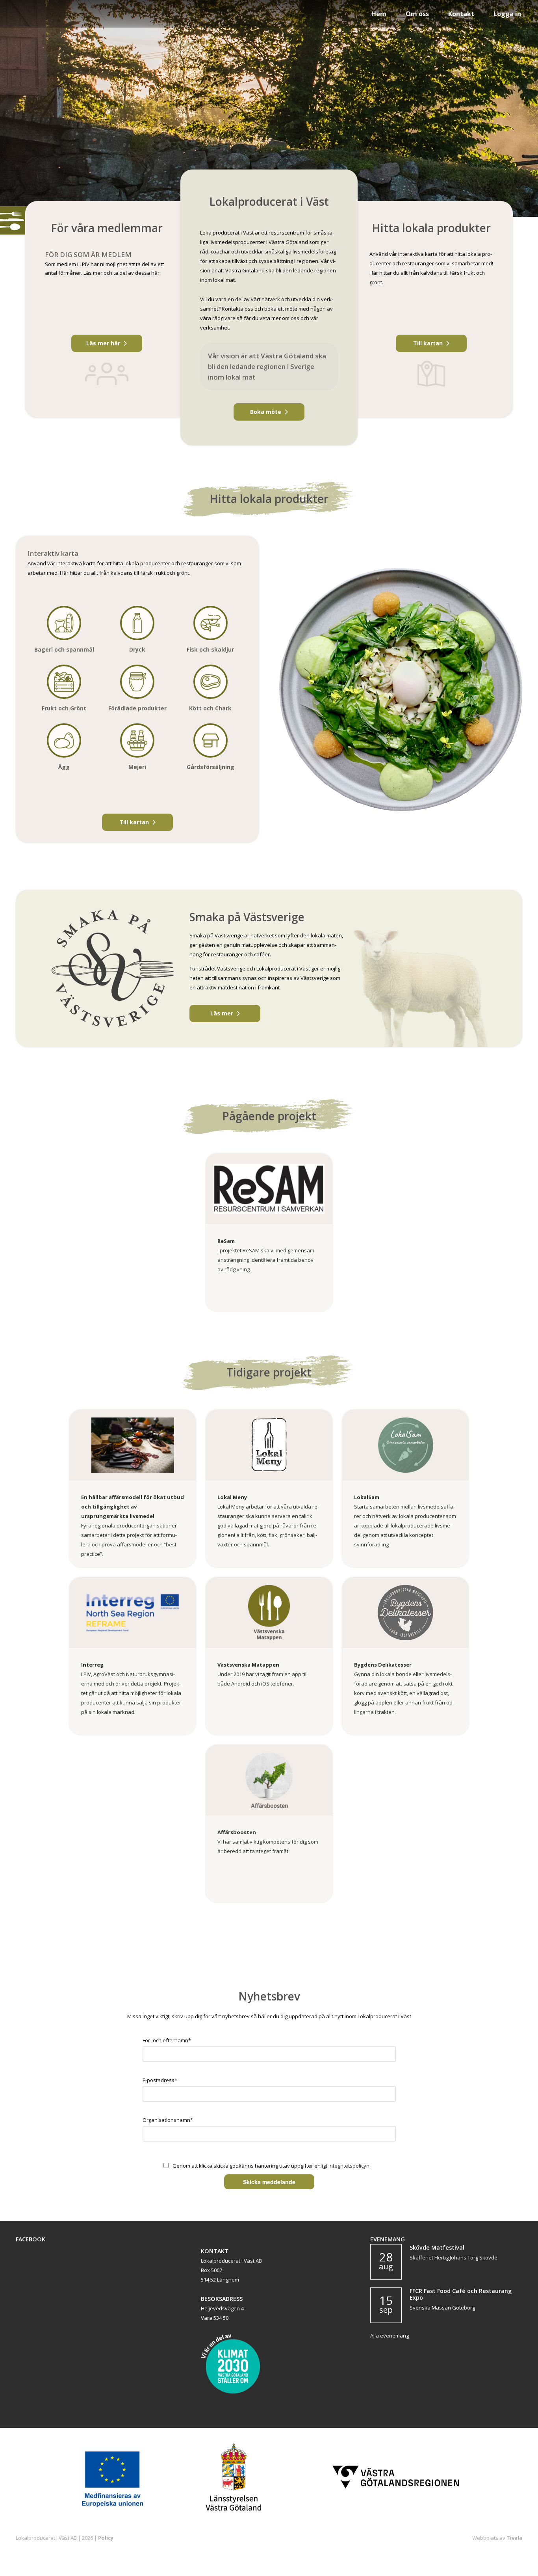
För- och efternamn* (167, 2040)
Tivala (514, 2538)
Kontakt (461, 14)
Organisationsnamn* (168, 2120)
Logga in (507, 14)
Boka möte (266, 412)
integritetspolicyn (349, 2166)
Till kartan (428, 343)
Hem (379, 14)
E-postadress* (160, 2080)
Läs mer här (103, 343)
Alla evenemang (390, 2336)
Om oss (417, 14)
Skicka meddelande (269, 2182)
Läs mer (222, 1013)
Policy (106, 2538)
